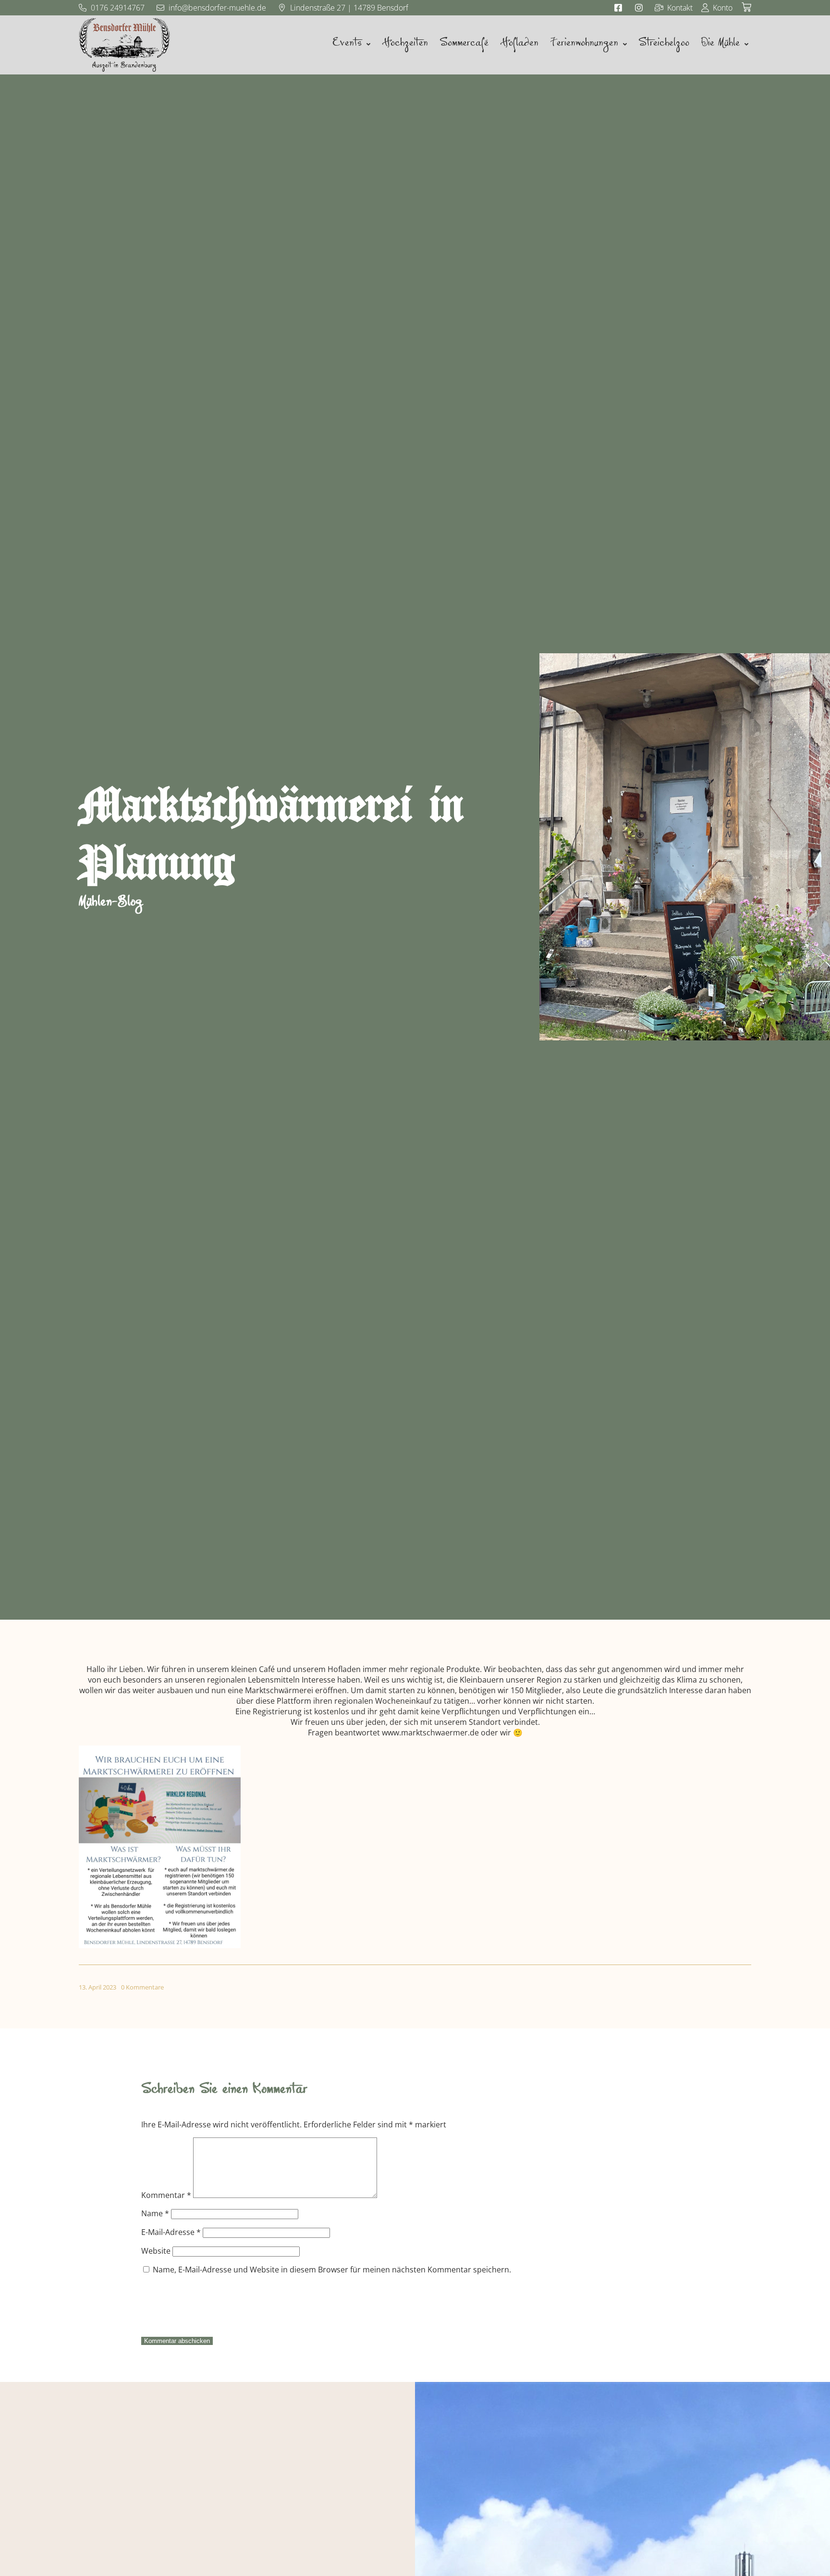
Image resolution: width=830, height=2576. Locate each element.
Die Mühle (720, 45)
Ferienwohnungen (584, 45)
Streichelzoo (664, 45)
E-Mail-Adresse (171, 2232)
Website (156, 2251)
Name (155, 2213)
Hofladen (519, 45)
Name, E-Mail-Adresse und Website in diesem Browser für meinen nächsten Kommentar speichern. (332, 2270)
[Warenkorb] (746, 7)
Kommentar (166, 2195)
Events (347, 45)
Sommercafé (464, 45)
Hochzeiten (405, 45)
